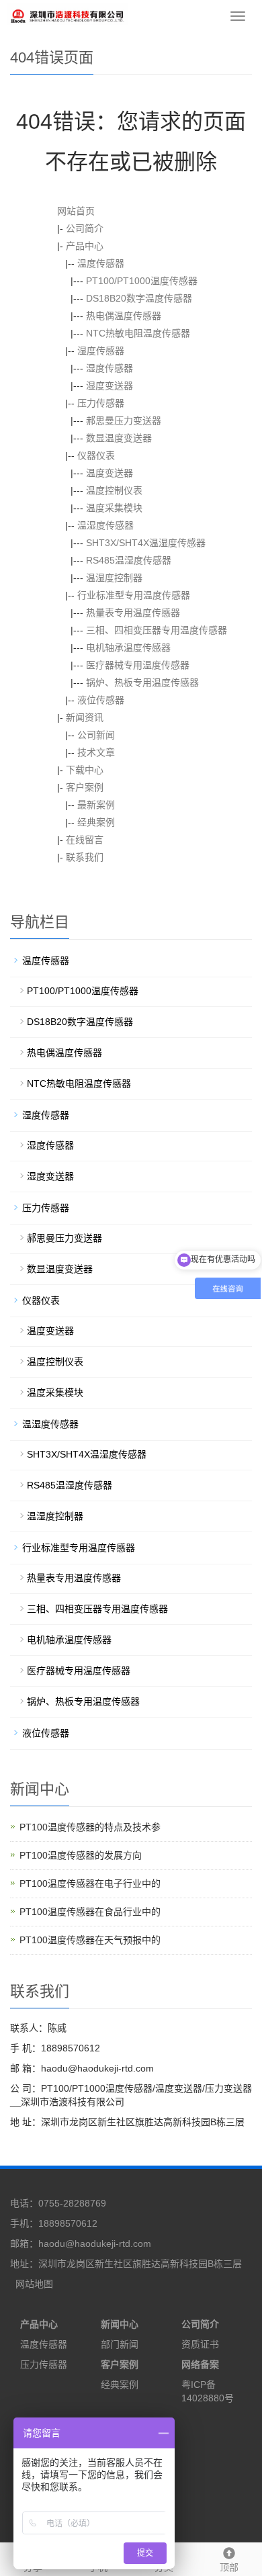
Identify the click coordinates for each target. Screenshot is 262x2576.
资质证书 (200, 2344)
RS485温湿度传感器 (129, 560)
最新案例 (96, 805)
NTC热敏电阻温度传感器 (138, 333)
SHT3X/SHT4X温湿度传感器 (146, 543)
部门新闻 (120, 2344)
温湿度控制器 (114, 578)
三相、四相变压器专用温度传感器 (157, 630)
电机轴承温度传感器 (128, 648)
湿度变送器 (110, 386)
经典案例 (96, 822)
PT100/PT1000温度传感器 (142, 281)
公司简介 (85, 228)
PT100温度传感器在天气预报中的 (90, 1940)
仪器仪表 (96, 455)
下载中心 (85, 770)
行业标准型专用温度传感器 (134, 595)
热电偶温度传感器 (124, 316)
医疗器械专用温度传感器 (138, 665)
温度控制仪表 (114, 490)
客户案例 (85, 787)
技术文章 (96, 752)
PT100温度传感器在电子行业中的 (90, 1883)
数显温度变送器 (119, 438)
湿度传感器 (101, 351)
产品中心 (85, 246)
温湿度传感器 (105, 525)
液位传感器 (101, 700)
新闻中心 (120, 2324)
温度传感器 (101, 263)
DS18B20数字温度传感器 (139, 298)
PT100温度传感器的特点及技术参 (90, 1827)
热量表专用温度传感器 (133, 613)
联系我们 (85, 857)
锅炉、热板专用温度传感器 (142, 682)
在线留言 (85, 840)
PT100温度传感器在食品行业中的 (90, 1912)
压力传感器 (101, 403)
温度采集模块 (114, 508)
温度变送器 (110, 473)
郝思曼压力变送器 (124, 420)
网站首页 (76, 211)
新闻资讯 (85, 717)
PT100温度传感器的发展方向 (81, 1855)
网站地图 (34, 2284)
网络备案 (200, 2364)
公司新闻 (96, 735)
